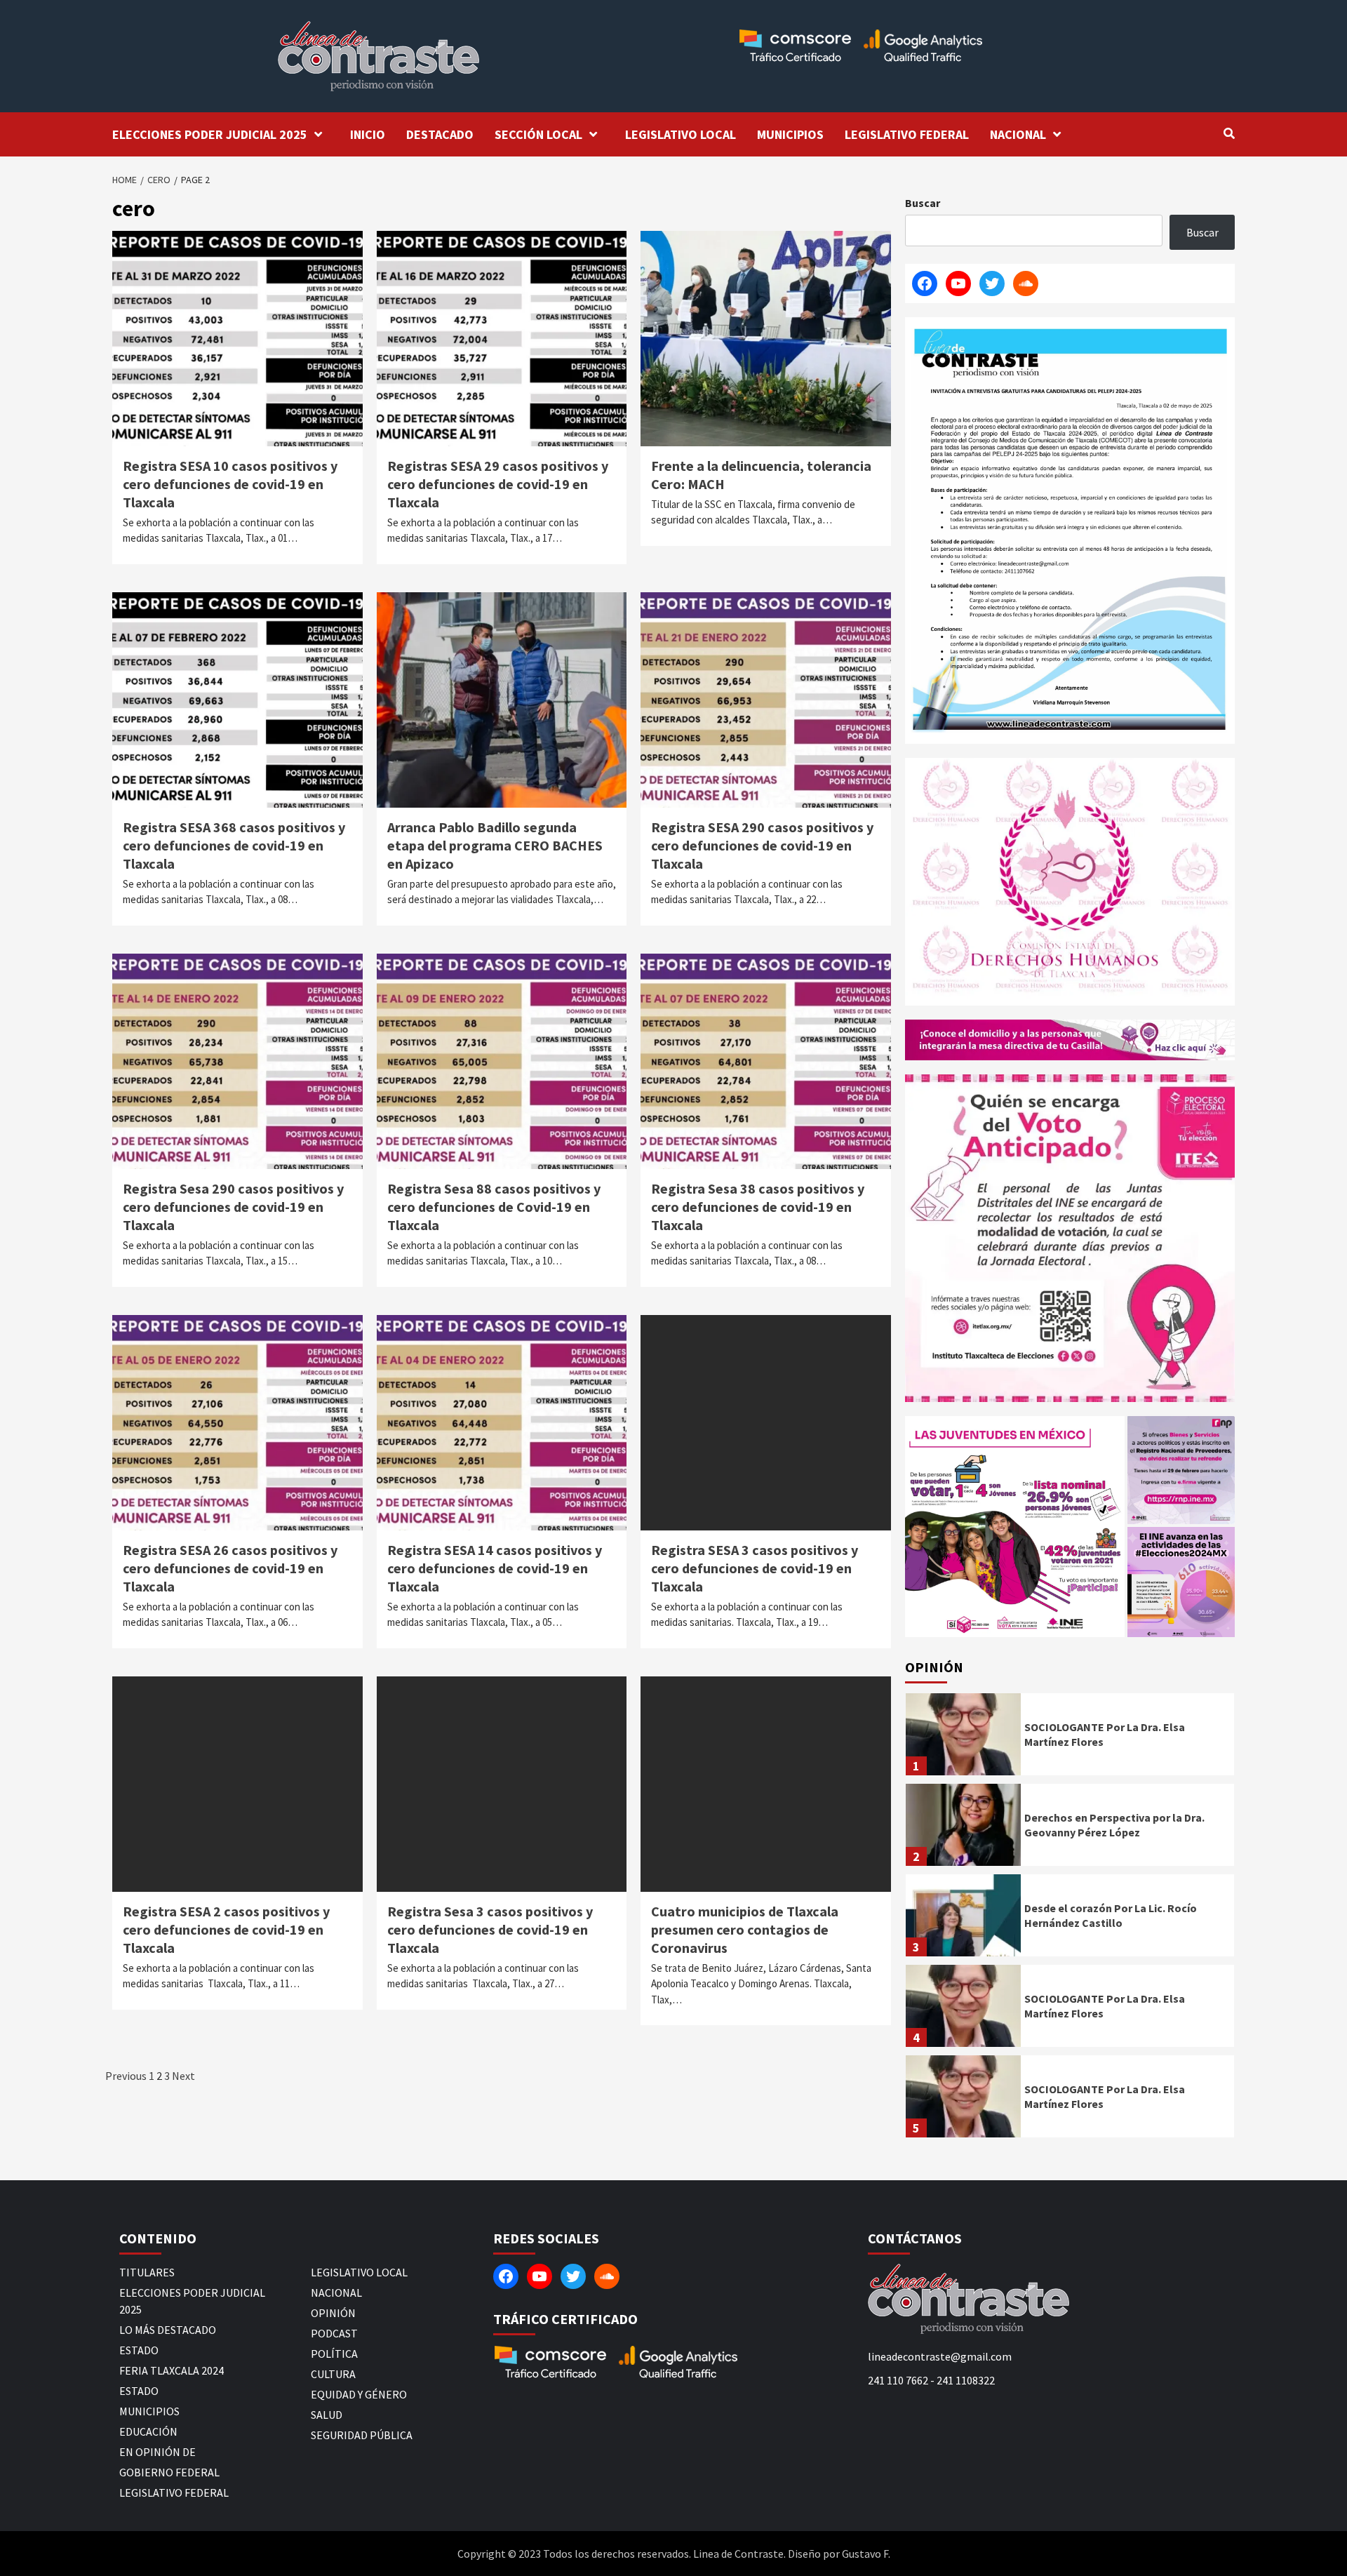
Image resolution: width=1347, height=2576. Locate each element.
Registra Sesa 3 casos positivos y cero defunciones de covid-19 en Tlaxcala (490, 1929)
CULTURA (333, 2374)
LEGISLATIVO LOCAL (681, 134)
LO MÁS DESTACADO (168, 2330)
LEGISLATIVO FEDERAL (907, 134)
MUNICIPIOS (790, 134)
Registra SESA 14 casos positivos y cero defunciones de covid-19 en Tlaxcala (495, 1568)
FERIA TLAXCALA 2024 (172, 2370)
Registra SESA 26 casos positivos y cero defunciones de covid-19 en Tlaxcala (230, 1568)
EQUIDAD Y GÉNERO (359, 2394)
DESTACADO (440, 134)
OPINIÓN (333, 2313)
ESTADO (139, 2350)
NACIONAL (1018, 134)
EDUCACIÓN (148, 2431)
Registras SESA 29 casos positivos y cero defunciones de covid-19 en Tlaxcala (498, 484)
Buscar (923, 203)
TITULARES (147, 2272)
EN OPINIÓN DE (158, 2452)
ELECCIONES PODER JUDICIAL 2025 (210, 134)
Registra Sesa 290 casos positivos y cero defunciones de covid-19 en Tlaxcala (233, 1207)
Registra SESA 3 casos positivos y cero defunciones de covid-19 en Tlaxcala (755, 1568)
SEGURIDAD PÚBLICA (362, 2435)
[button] (1015, 1527)
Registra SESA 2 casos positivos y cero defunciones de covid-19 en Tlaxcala (226, 1929)
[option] (1070, 1738)
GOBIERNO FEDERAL (169, 2472)
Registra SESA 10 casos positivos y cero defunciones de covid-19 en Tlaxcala (230, 484)
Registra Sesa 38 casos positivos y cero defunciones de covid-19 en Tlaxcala (758, 1207)
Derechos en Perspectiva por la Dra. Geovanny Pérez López (1114, 1825)
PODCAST (334, 2333)
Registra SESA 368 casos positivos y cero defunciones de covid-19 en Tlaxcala (234, 845)
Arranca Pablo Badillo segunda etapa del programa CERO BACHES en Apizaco (495, 845)
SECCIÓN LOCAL (538, 134)
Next (183, 2076)
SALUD (327, 2415)
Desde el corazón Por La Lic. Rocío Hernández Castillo (1111, 1915)
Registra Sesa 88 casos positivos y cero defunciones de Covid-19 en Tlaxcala (494, 1207)
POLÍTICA (334, 2354)
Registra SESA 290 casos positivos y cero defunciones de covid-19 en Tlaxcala (762, 845)
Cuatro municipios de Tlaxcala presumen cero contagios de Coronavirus (745, 1929)
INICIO (368, 134)
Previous (126, 2076)
